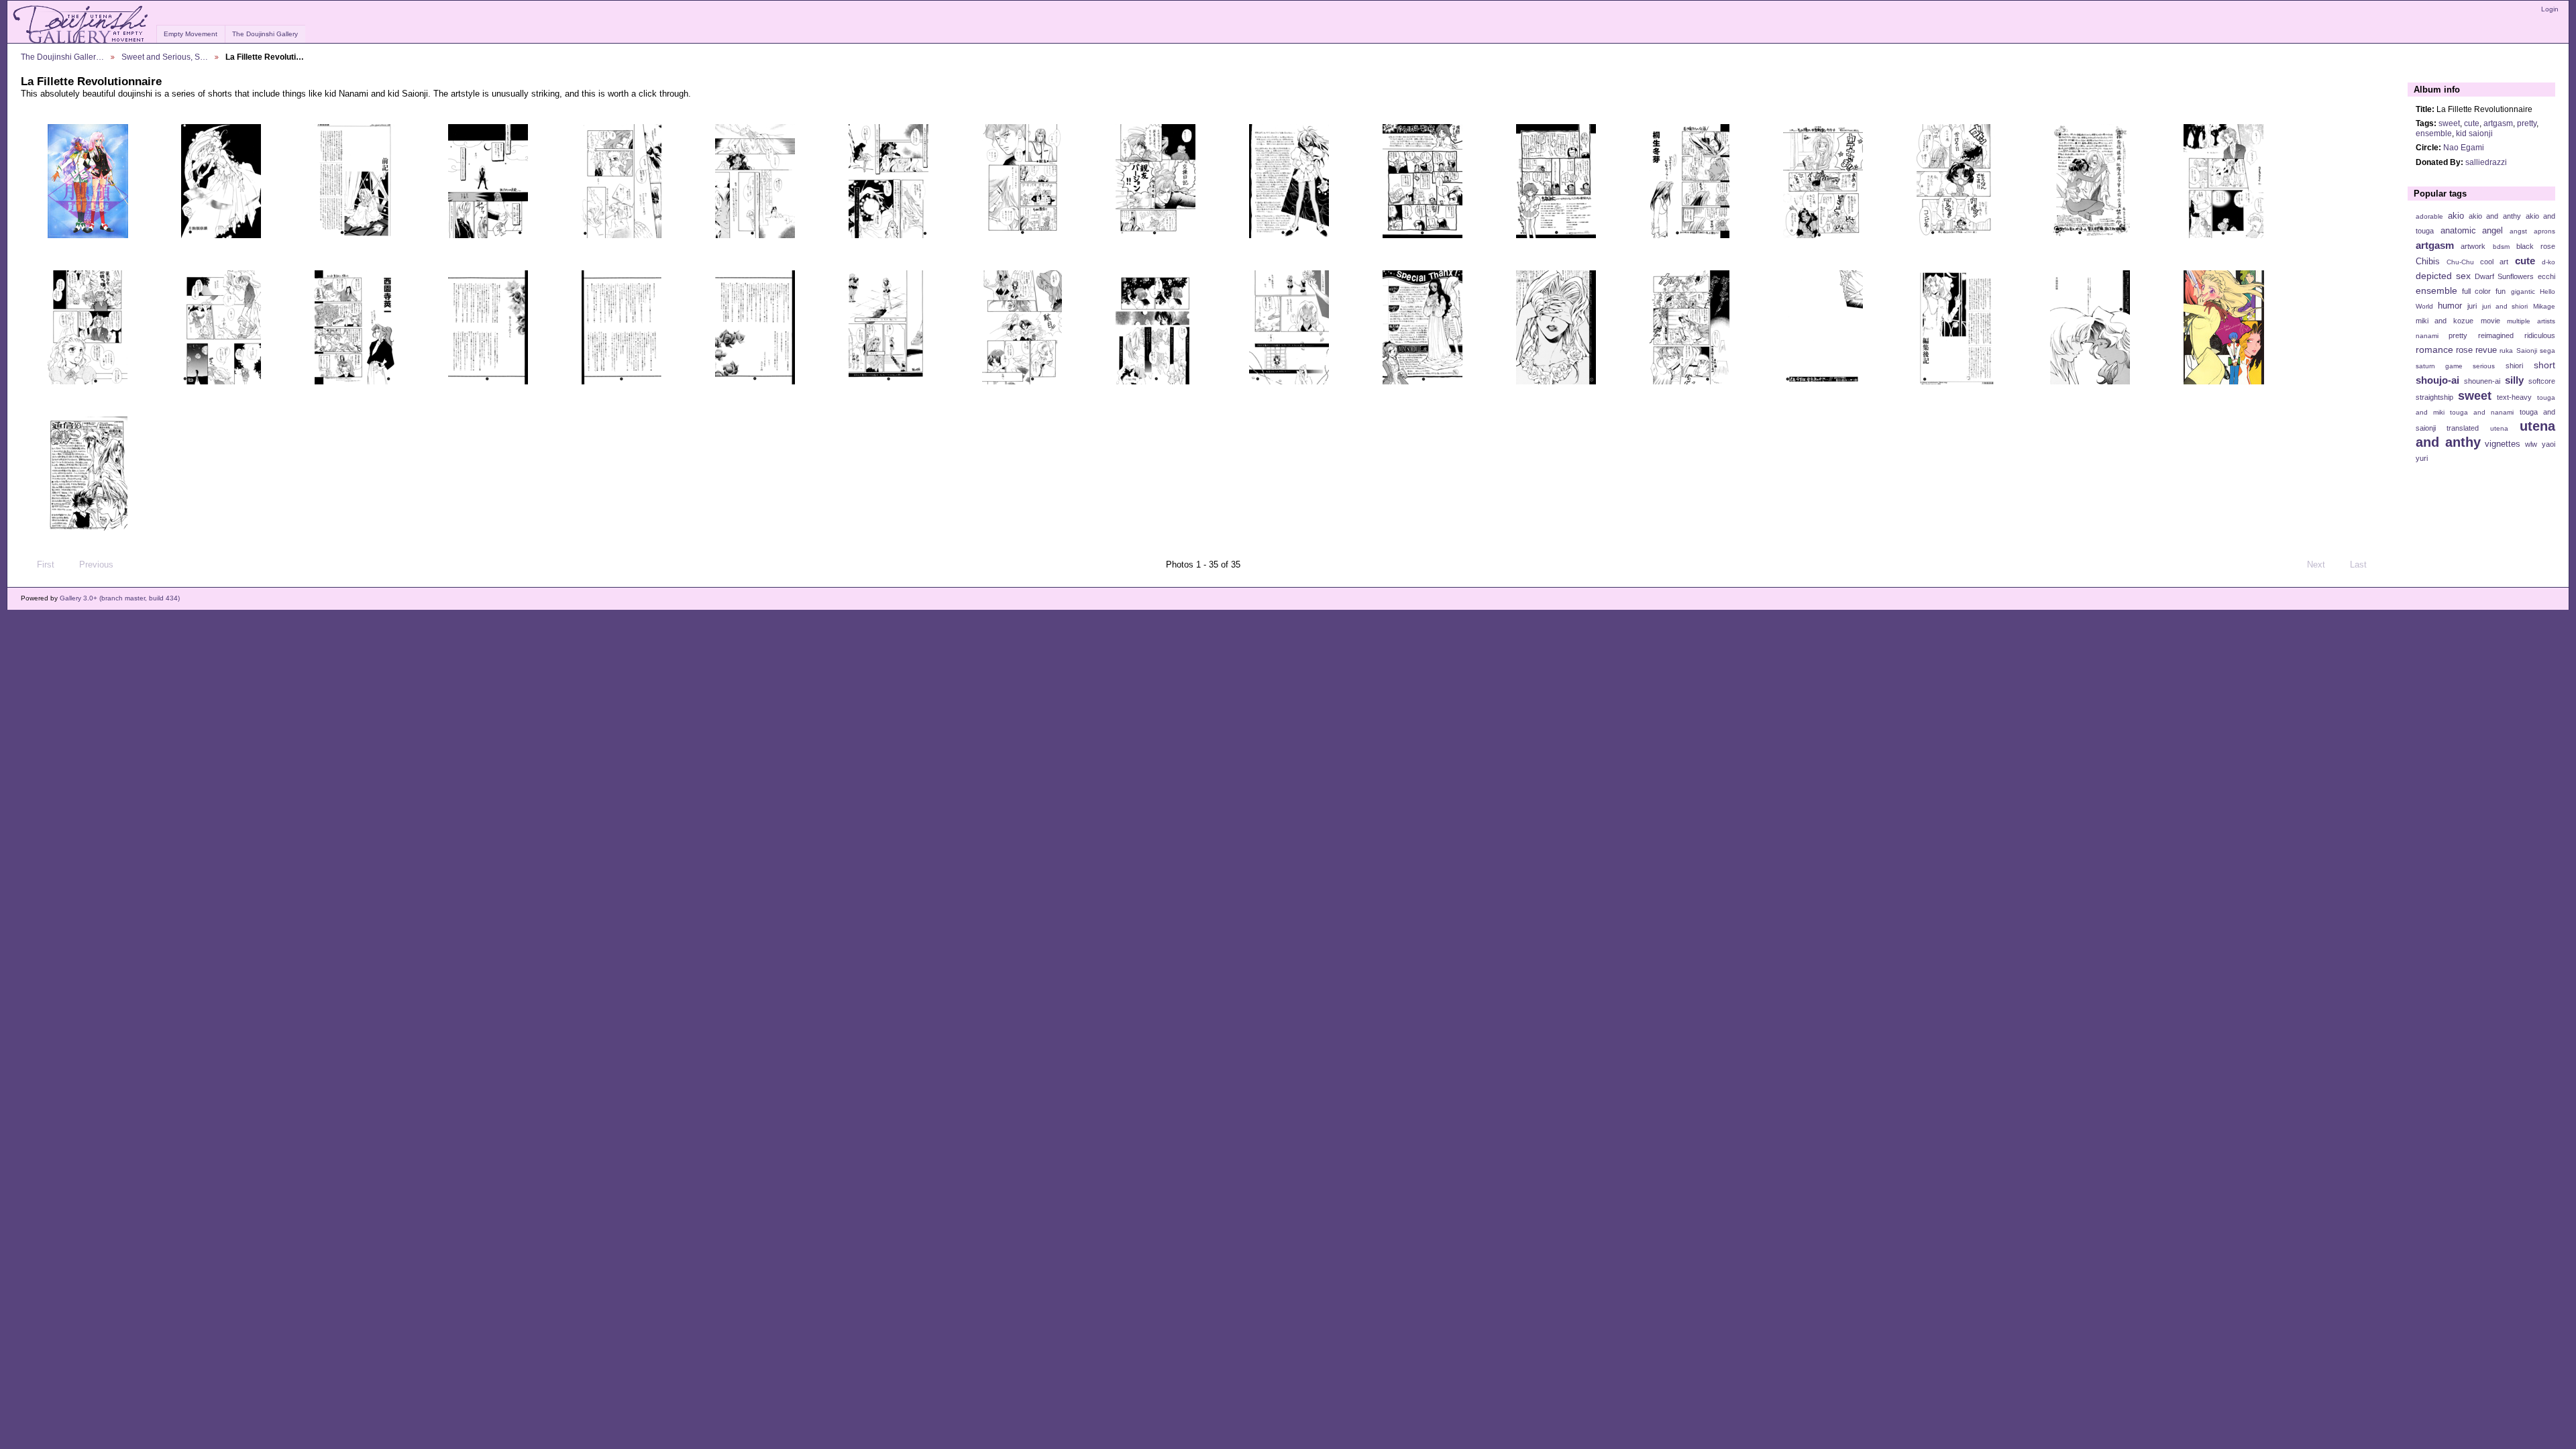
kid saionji (2474, 133)
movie (2490, 321)
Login (2550, 9)
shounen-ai (2482, 381)
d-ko (2548, 262)
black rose (2536, 246)
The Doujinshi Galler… (62, 57)
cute (2472, 123)
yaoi (2548, 444)
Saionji (2527, 351)
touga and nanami (2482, 412)
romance (2434, 350)
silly (2514, 380)
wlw (2531, 444)
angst (2518, 231)
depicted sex (2443, 276)
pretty (2527, 123)
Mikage (2544, 306)
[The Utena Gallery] (82, 25)
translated (2463, 428)
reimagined (2496, 335)
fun (2501, 291)
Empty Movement (191, 34)
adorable (2429, 216)
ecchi (2546, 276)
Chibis (2428, 262)
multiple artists (2531, 321)
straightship (2434, 397)
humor (2450, 306)
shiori (2514, 366)
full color (2476, 291)
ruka (2506, 351)
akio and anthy (2494, 216)
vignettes (2503, 444)
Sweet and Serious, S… (165, 57)
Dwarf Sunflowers (2504, 276)
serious (2484, 366)
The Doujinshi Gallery (265, 34)
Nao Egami (2464, 147)
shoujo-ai (2437, 380)
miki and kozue (2445, 321)
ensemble (2434, 133)
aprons (2544, 231)
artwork (2473, 246)
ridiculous (2540, 335)
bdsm (2501, 247)
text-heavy (2514, 397)
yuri (2422, 458)
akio (2456, 216)
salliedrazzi (2486, 162)
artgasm (2498, 123)
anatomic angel (2472, 231)
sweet (2449, 123)
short (2544, 365)
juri (2472, 306)
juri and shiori (2505, 306)
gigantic (2523, 291)
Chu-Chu (2460, 262)
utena (2499, 428)
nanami (2427, 336)
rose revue (2476, 350)
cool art (2494, 262)
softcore (2542, 381)
